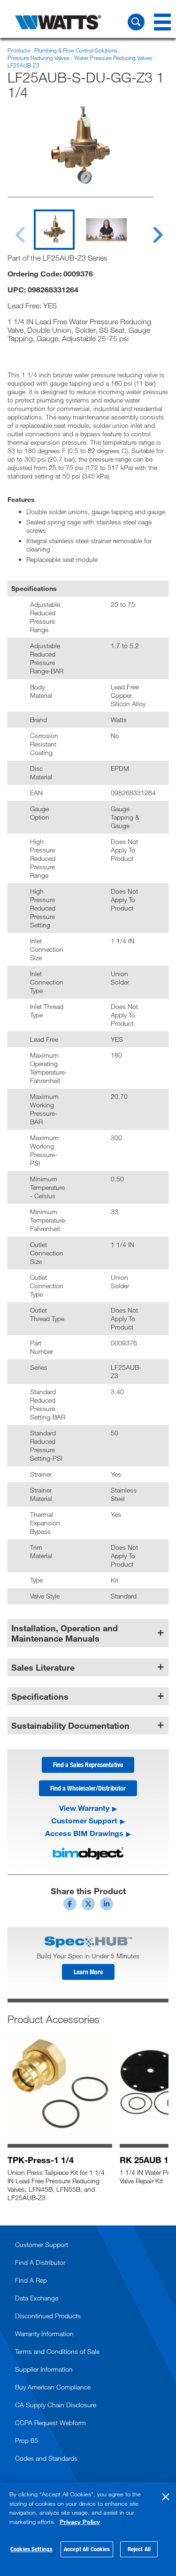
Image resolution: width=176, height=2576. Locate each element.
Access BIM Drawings (84, 1833)
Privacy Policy (80, 2522)
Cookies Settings (31, 2549)
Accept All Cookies (87, 2549)
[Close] (166, 2497)
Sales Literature (43, 1667)
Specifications (40, 1696)
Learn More (88, 1972)
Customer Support (84, 1821)
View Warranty (84, 1808)
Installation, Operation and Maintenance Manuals (65, 1633)
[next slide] (149, 229)
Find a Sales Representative (88, 1765)
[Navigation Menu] (162, 22)
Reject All (139, 2549)
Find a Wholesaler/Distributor (88, 1788)
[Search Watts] (136, 22)
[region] (88, 2529)
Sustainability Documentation (70, 1725)
